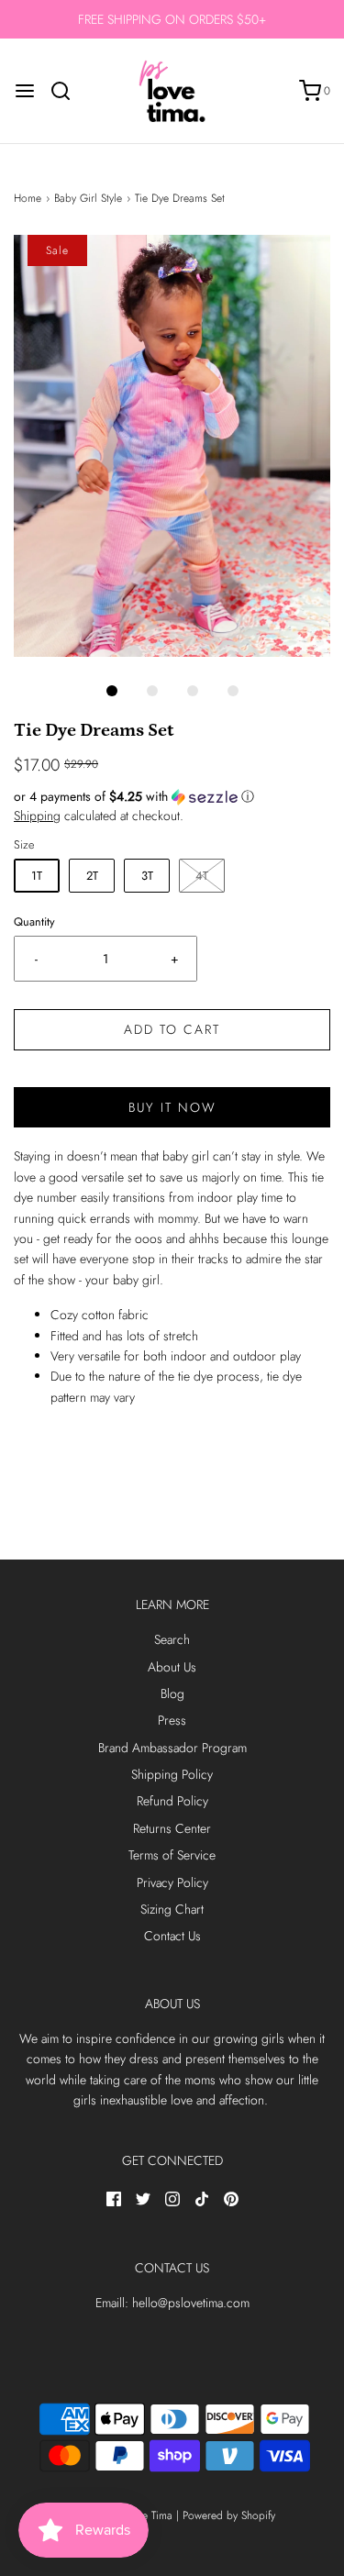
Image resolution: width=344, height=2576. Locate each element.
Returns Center (172, 1828)
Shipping (37, 816)
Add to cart (172, 1029)
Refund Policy (172, 1801)
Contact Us (172, 1936)
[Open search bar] (67, 91)
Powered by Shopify (229, 2515)
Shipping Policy (172, 1774)
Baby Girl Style (88, 198)
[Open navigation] (25, 91)
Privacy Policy (172, 1882)
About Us (172, 1667)
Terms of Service (172, 1855)
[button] (172, 446)
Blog (172, 1693)
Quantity (34, 922)
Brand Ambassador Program (172, 1748)
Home (28, 198)
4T (202, 876)
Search (172, 1639)
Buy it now (172, 1107)
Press (172, 1720)
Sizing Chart (172, 1909)
